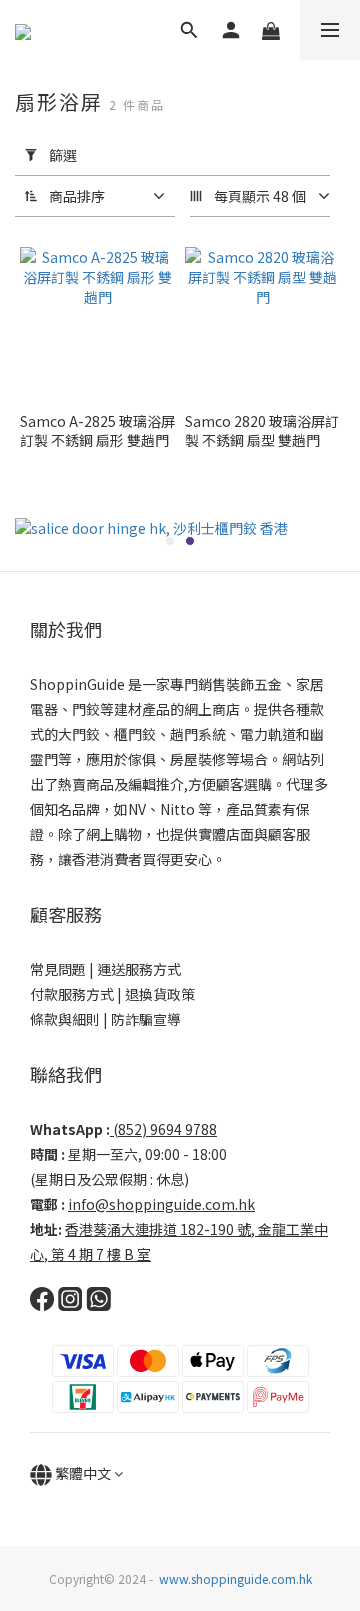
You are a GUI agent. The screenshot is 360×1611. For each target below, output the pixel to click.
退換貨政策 (160, 994)
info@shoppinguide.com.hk (161, 1204)
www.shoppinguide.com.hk (235, 1578)
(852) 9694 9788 (165, 1129)
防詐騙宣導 (146, 1019)
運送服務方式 (139, 969)
